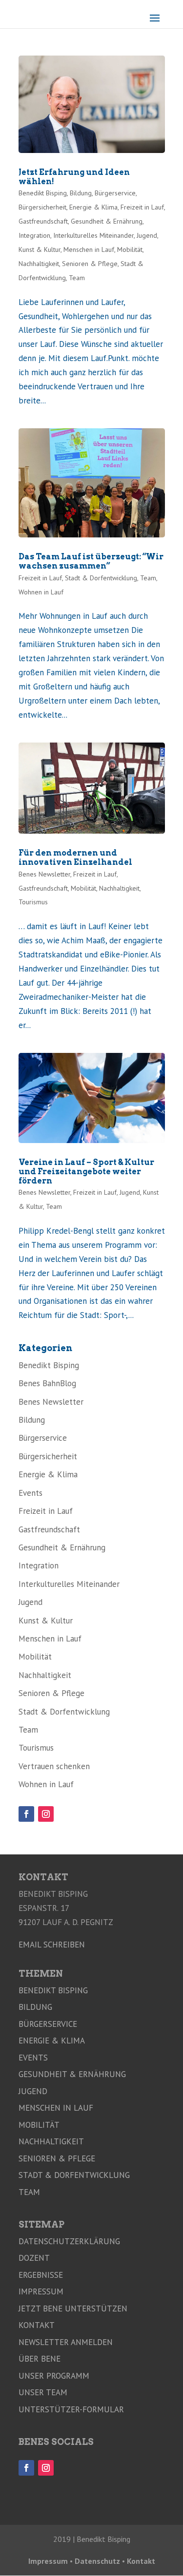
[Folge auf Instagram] (46, 1814)
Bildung (81, 193)
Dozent (34, 2258)
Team (77, 278)
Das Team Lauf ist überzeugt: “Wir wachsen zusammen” (91, 561)
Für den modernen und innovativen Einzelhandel (75, 858)
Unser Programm (54, 2376)
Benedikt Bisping (43, 193)
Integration (34, 235)
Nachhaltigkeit (39, 264)
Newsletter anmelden (66, 2342)
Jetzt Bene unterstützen (73, 2309)
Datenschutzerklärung (69, 2241)
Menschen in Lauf (89, 249)
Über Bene (40, 2359)
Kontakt (37, 2325)
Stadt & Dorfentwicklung (101, 578)
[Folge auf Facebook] (26, 1814)
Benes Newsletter (44, 874)
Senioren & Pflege (90, 264)
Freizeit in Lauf (142, 207)
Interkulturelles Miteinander (93, 235)
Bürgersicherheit (42, 207)
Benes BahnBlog (47, 1383)
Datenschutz (97, 2561)
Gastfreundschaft (43, 221)
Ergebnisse (41, 2275)
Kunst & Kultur (40, 249)
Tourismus (33, 902)
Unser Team (43, 2392)
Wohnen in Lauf (41, 592)
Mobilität (130, 249)
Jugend (147, 235)
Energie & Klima (93, 207)
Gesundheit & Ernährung (107, 221)
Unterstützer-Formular (71, 2409)
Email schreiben (52, 1945)
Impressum (41, 2291)
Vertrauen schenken (54, 1766)
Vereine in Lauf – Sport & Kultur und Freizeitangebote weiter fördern (86, 1172)
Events (30, 1493)
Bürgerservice (115, 193)
